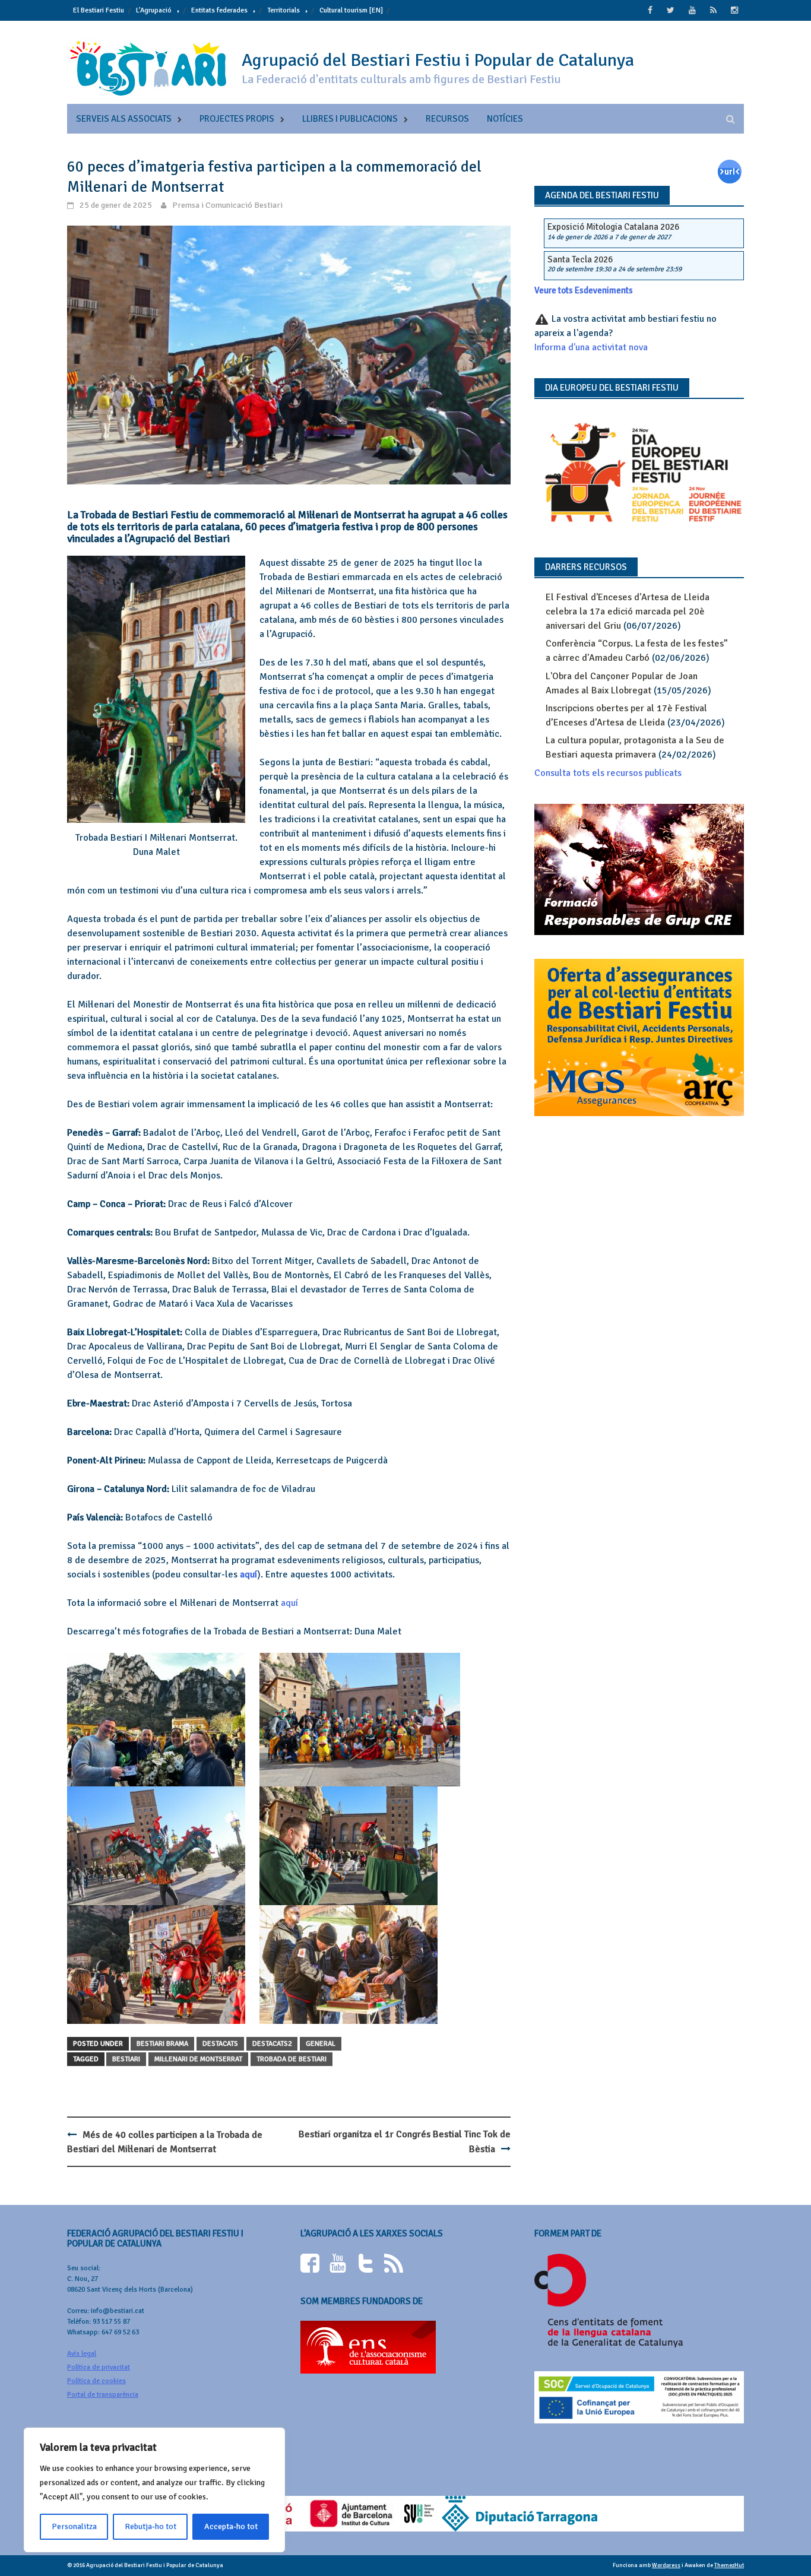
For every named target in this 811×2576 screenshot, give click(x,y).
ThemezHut (729, 2565)
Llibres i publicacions (350, 119)
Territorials (283, 10)
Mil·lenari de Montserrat (198, 2059)
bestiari (126, 2059)
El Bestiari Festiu (99, 10)
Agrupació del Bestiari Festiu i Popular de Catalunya (438, 60)
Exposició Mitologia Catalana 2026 (613, 227)
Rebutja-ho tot (151, 2526)
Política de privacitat (99, 2367)
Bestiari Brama (162, 2044)
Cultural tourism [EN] (351, 10)
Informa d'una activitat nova (591, 347)
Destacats (220, 2044)
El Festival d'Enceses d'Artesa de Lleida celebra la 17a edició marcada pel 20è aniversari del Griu (628, 611)
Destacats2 (272, 2044)
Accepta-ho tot (231, 2526)
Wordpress (666, 2565)
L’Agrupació (154, 10)
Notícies (505, 119)
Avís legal (82, 2354)
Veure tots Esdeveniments (584, 290)
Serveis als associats (124, 119)
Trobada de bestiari (292, 2059)
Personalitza (74, 2526)
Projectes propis (237, 119)
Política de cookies (96, 2381)
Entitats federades (219, 10)
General (321, 2044)
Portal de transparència (103, 2395)
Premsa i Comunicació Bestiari (227, 205)
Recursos (447, 119)
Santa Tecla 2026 (580, 259)
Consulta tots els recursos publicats (608, 773)
